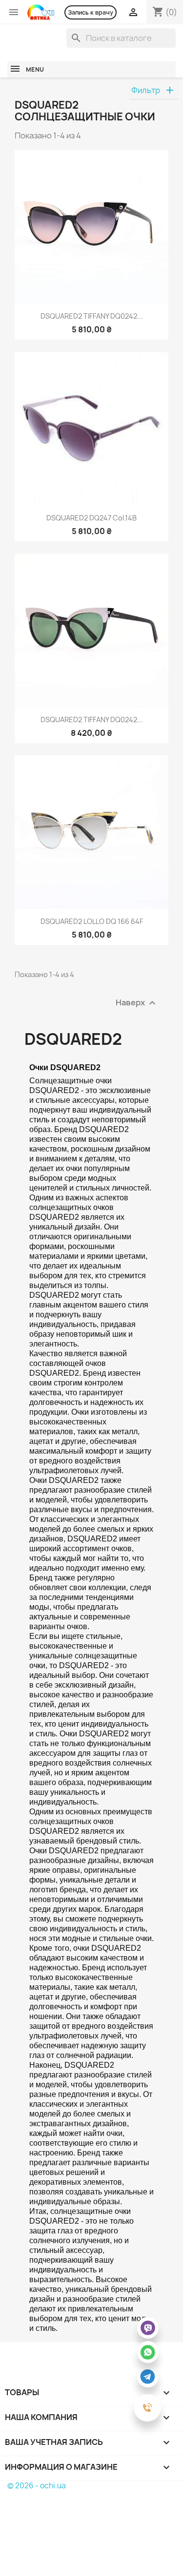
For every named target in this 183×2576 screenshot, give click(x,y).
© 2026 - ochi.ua (37, 2486)
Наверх (137, 1003)
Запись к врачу (91, 12)
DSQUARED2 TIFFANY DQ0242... (92, 316)
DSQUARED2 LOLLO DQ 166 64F (92, 921)
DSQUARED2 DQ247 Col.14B (91, 518)
